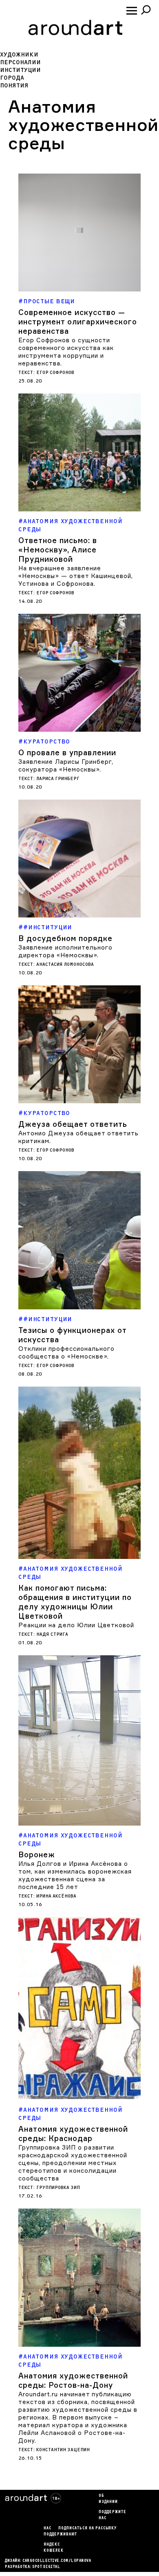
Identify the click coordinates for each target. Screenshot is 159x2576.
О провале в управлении (67, 752)
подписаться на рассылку (87, 2528)
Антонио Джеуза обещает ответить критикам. (78, 1137)
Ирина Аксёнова (56, 1896)
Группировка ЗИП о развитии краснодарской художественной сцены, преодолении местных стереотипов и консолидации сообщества (73, 2163)
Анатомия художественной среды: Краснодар (73, 2134)
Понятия (14, 86)
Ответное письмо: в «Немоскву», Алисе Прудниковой (58, 550)
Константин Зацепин (63, 2450)
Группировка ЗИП (58, 2188)
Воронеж (37, 1854)
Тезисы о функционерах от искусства (72, 1335)
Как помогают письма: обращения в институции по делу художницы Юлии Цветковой (75, 1602)
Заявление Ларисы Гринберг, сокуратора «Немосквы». (66, 765)
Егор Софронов (55, 373)
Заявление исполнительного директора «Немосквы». (65, 951)
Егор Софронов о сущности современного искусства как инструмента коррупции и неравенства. (66, 352)
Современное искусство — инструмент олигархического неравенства (78, 322)
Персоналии (20, 62)
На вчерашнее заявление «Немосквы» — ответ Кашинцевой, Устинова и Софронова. (76, 576)
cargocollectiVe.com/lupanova (57, 2561)
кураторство (47, 742)
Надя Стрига (52, 1634)
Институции (20, 70)
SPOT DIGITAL (46, 2567)
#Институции (48, 927)
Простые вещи (49, 301)
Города (12, 78)
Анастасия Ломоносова (65, 964)
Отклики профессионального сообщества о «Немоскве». (66, 1352)
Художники (19, 55)
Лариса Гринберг (58, 779)
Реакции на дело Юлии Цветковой (76, 1625)
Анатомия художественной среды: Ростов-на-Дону (73, 2380)
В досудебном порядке (65, 938)
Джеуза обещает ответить (73, 1124)
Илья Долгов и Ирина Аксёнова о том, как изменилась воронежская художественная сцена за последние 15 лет (75, 1875)
